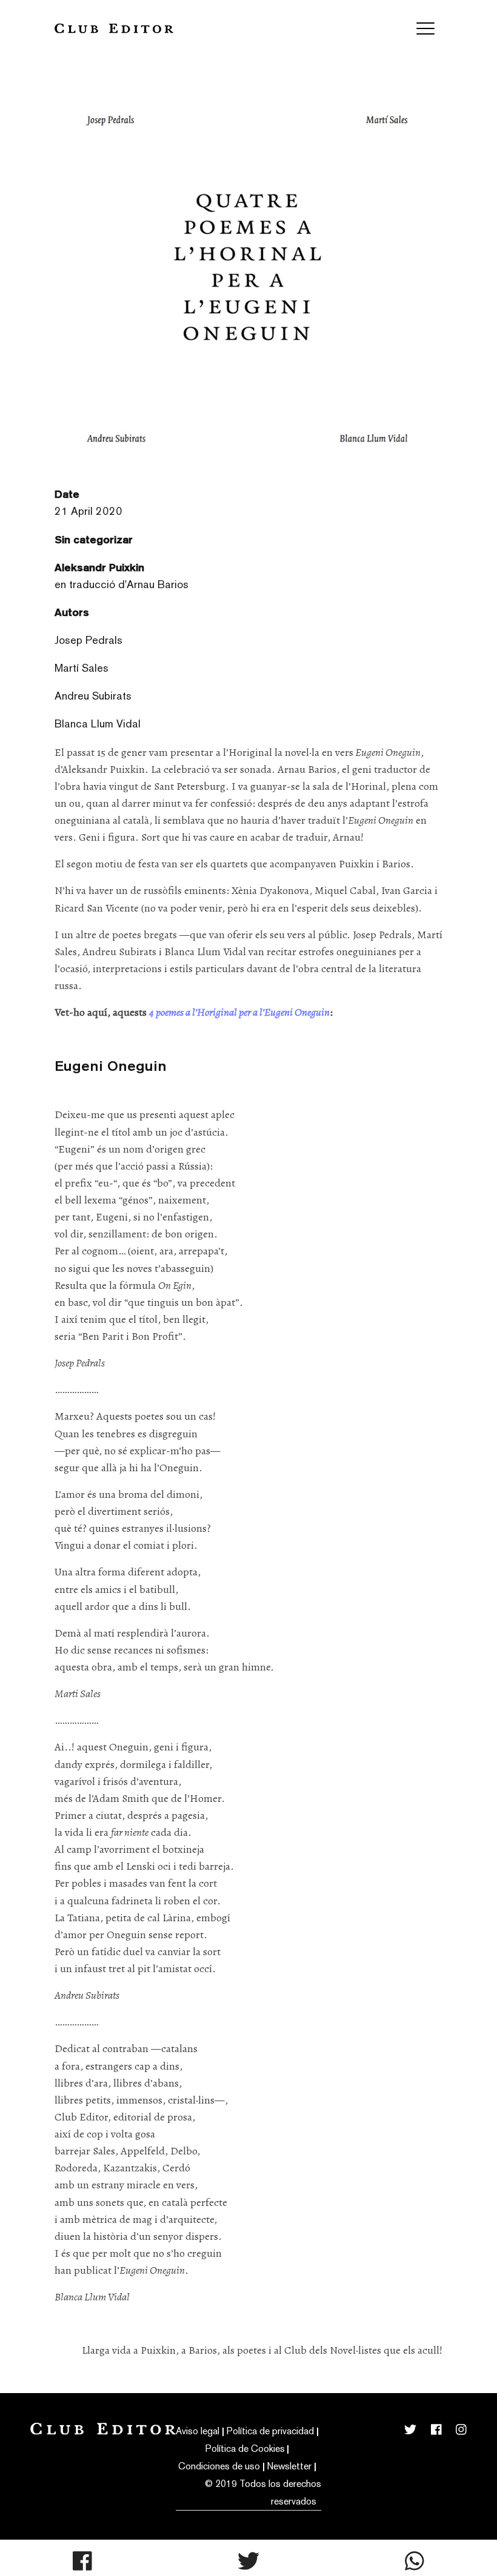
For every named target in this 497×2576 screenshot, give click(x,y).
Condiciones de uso (219, 2466)
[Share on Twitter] (248, 2561)
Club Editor (114, 28)
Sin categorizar (94, 539)
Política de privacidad (270, 2431)
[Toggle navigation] (425, 28)
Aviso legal (198, 2431)
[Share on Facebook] (82, 2561)
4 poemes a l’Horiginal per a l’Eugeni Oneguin (239, 1012)
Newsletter (289, 2466)
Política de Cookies (245, 2449)
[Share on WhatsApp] (415, 2561)
